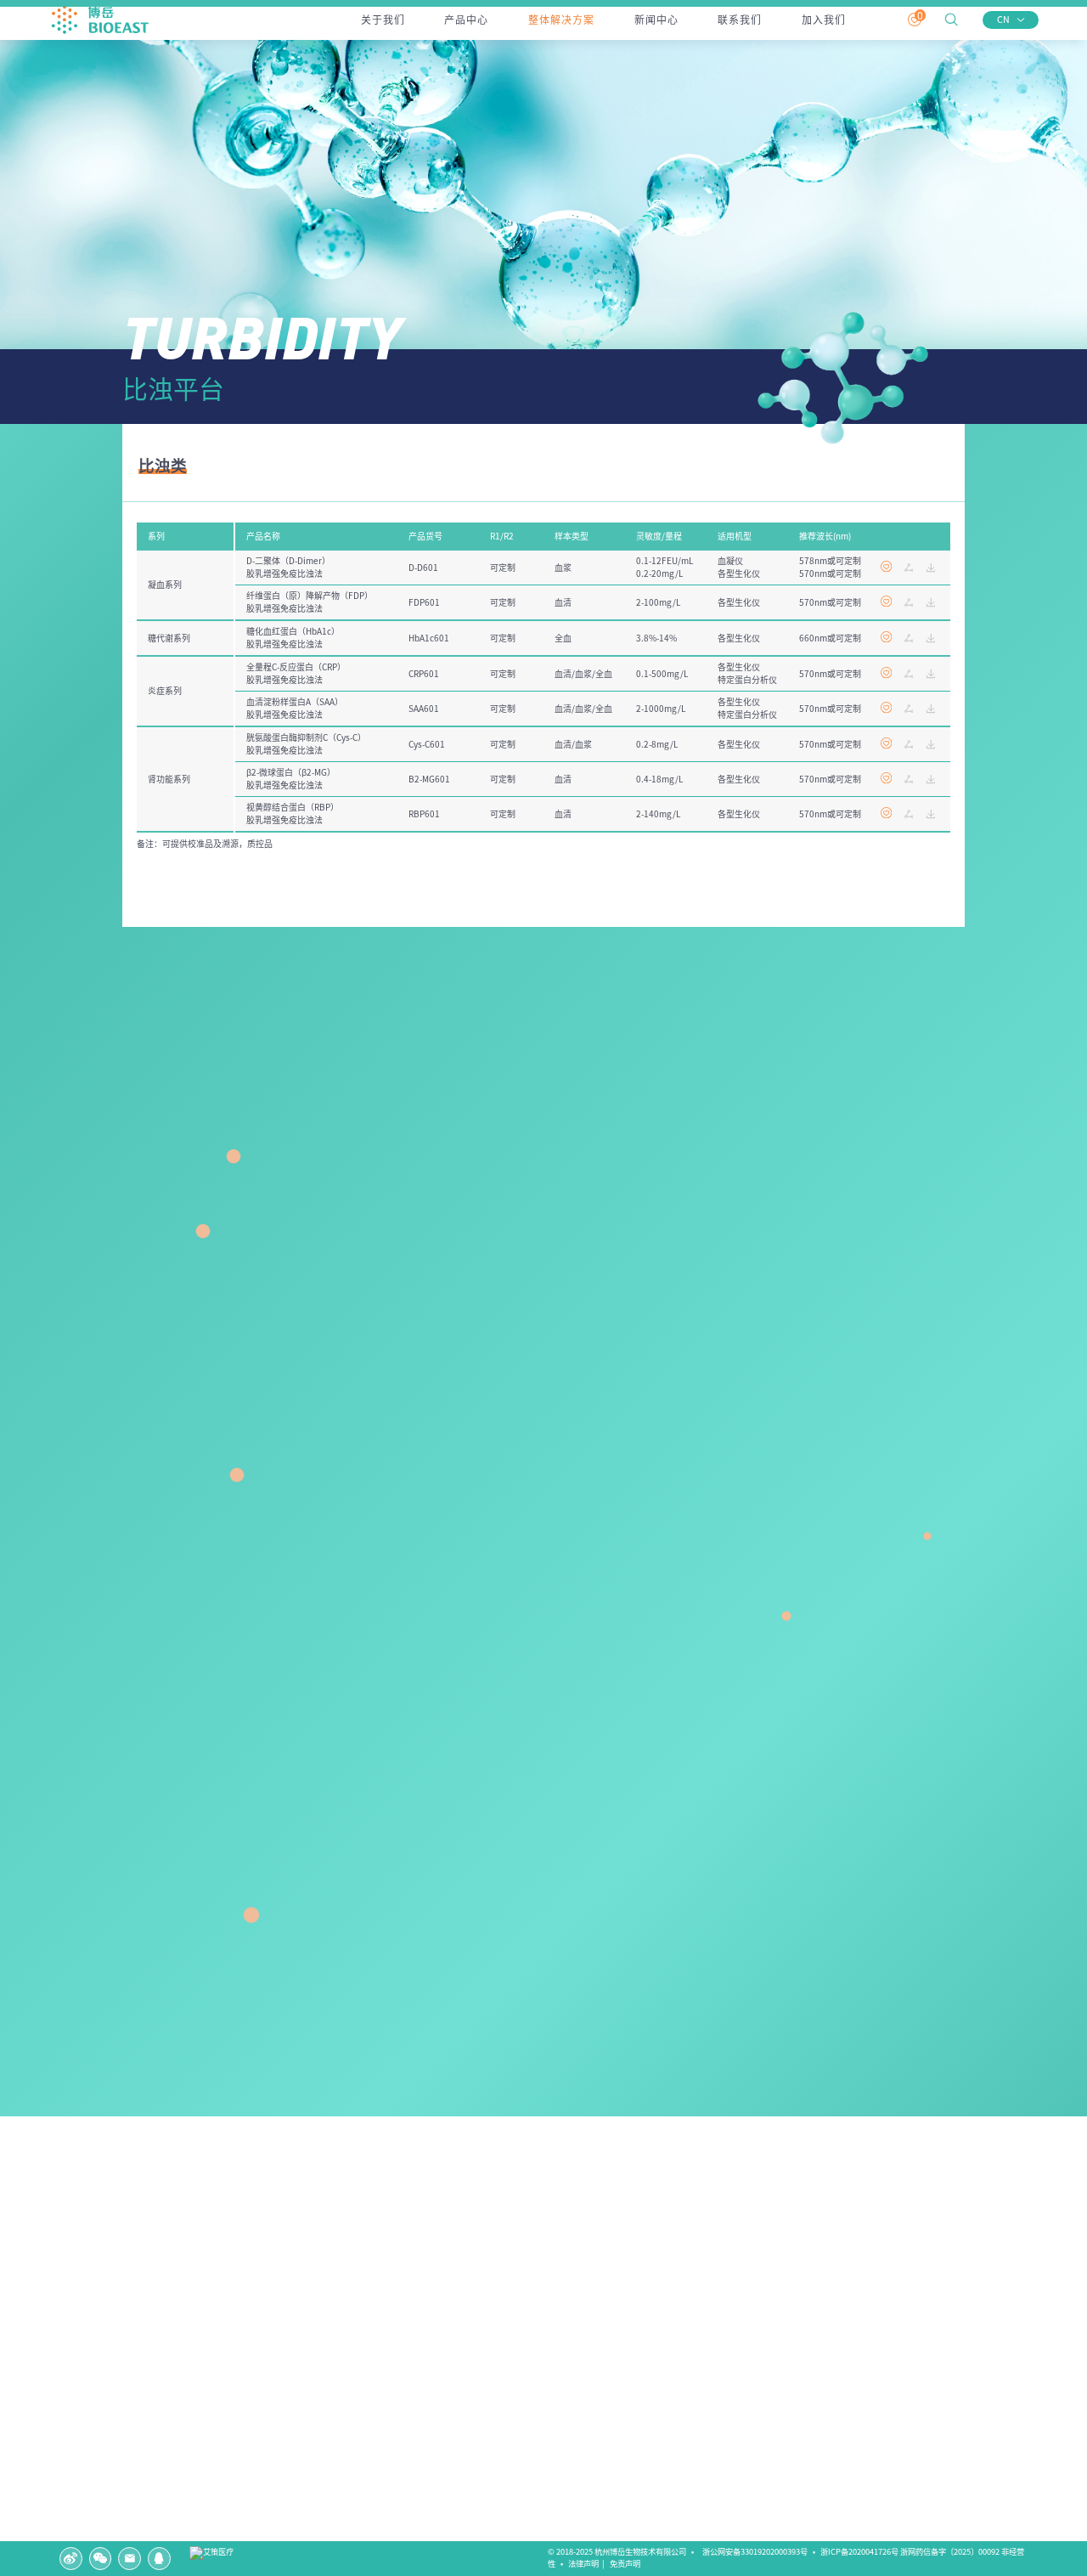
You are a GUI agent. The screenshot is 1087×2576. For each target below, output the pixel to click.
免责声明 (627, 2564)
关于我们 (383, 20)
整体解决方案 (561, 20)
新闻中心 (656, 20)
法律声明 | (588, 2564)
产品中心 (466, 20)
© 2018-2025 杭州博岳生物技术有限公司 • (623, 2552)
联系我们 (740, 20)
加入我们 (824, 20)
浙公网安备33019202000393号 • (760, 2552)
